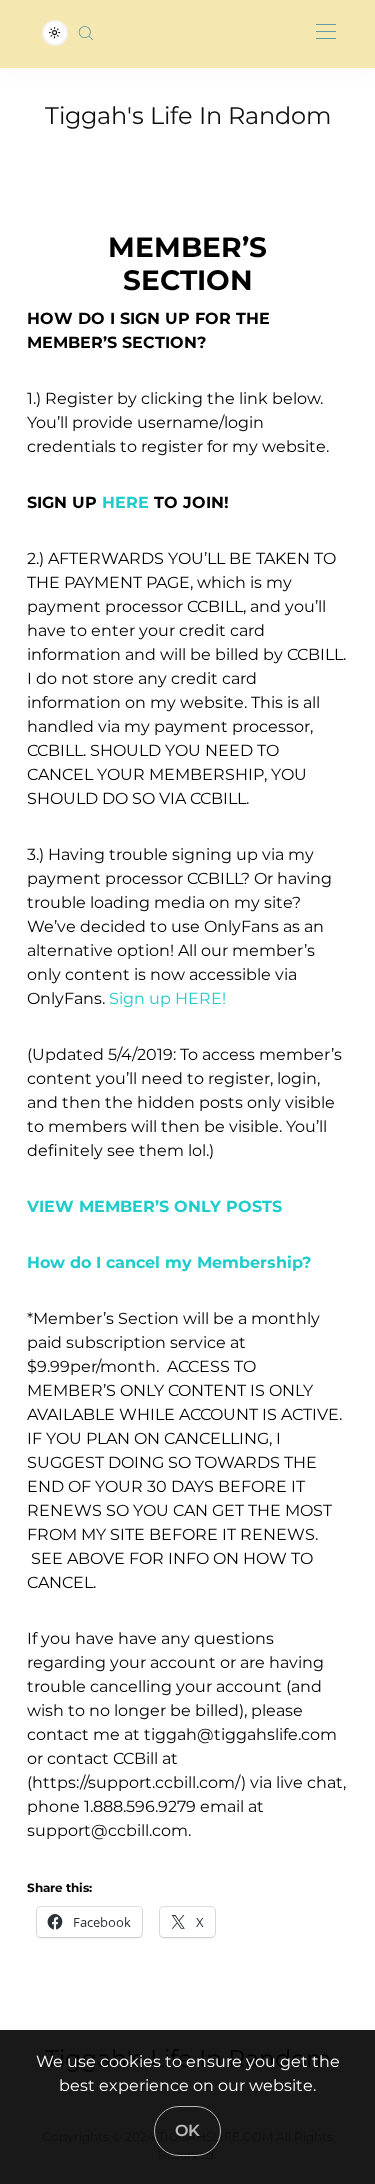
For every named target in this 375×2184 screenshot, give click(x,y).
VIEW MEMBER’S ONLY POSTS (154, 1206)
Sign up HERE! (167, 998)
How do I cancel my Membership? (169, 1262)
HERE (125, 502)
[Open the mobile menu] (326, 32)
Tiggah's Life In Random (188, 115)
